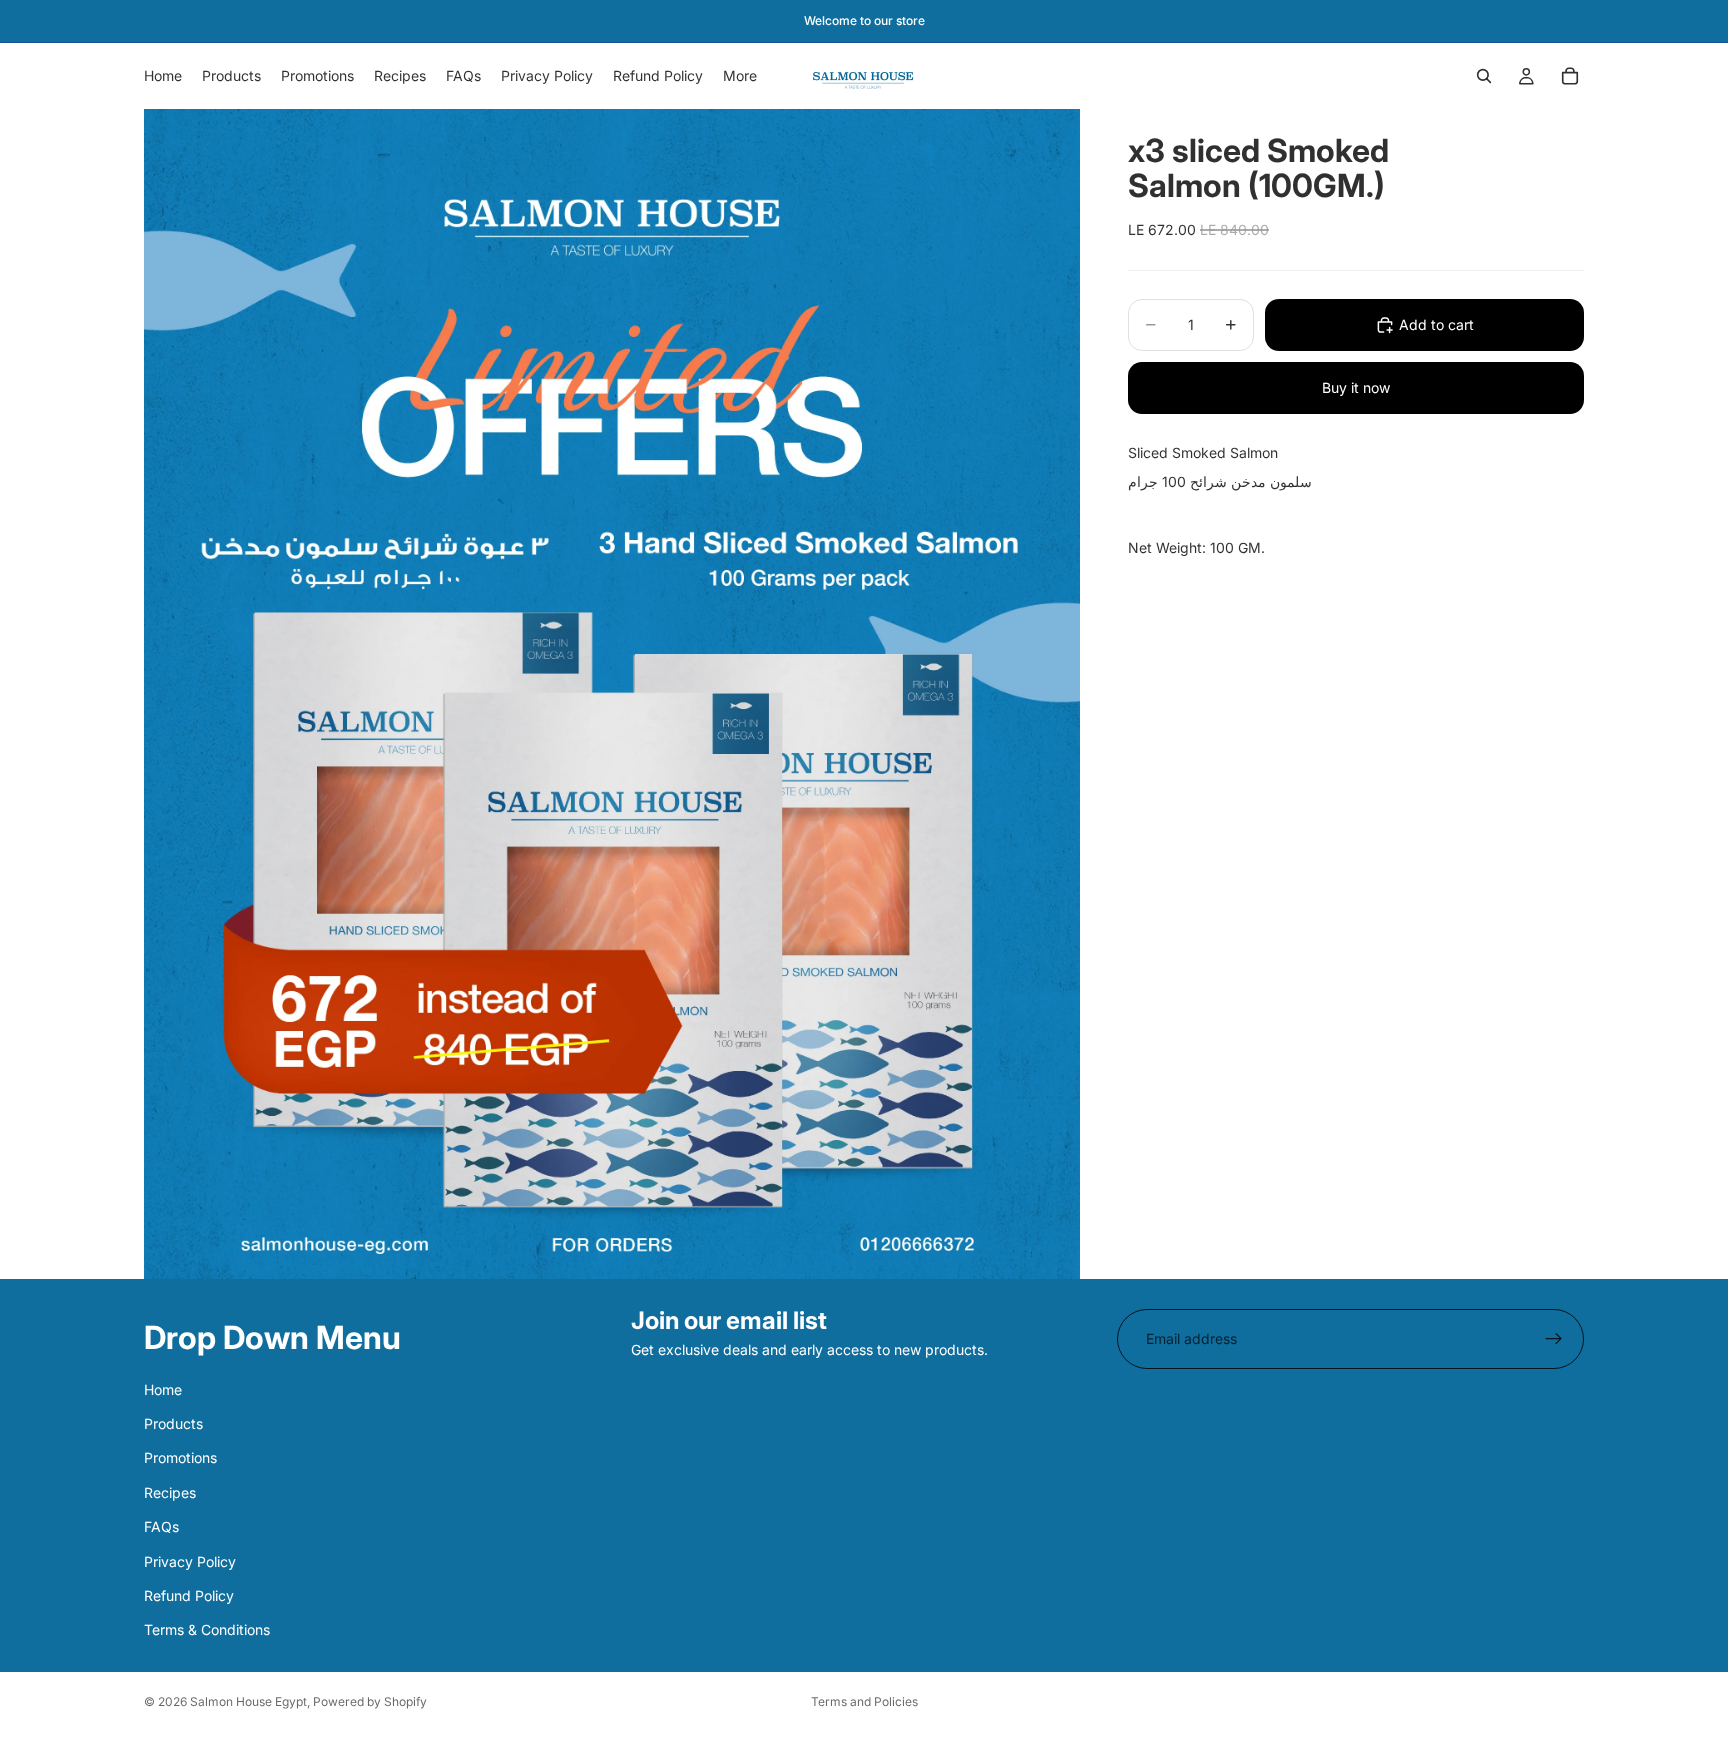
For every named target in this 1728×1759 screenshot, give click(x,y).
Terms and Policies (864, 1701)
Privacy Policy (190, 1561)
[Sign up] (1554, 1339)
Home (163, 1389)
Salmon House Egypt (248, 1701)
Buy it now (1356, 387)
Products (173, 1423)
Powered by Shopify (370, 1701)
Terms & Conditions (207, 1629)
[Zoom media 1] (612, 694)
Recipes (170, 1492)
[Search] (1484, 76)
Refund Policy (189, 1595)
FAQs (161, 1526)
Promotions (180, 1458)
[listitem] (740, 76)
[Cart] (1570, 76)
